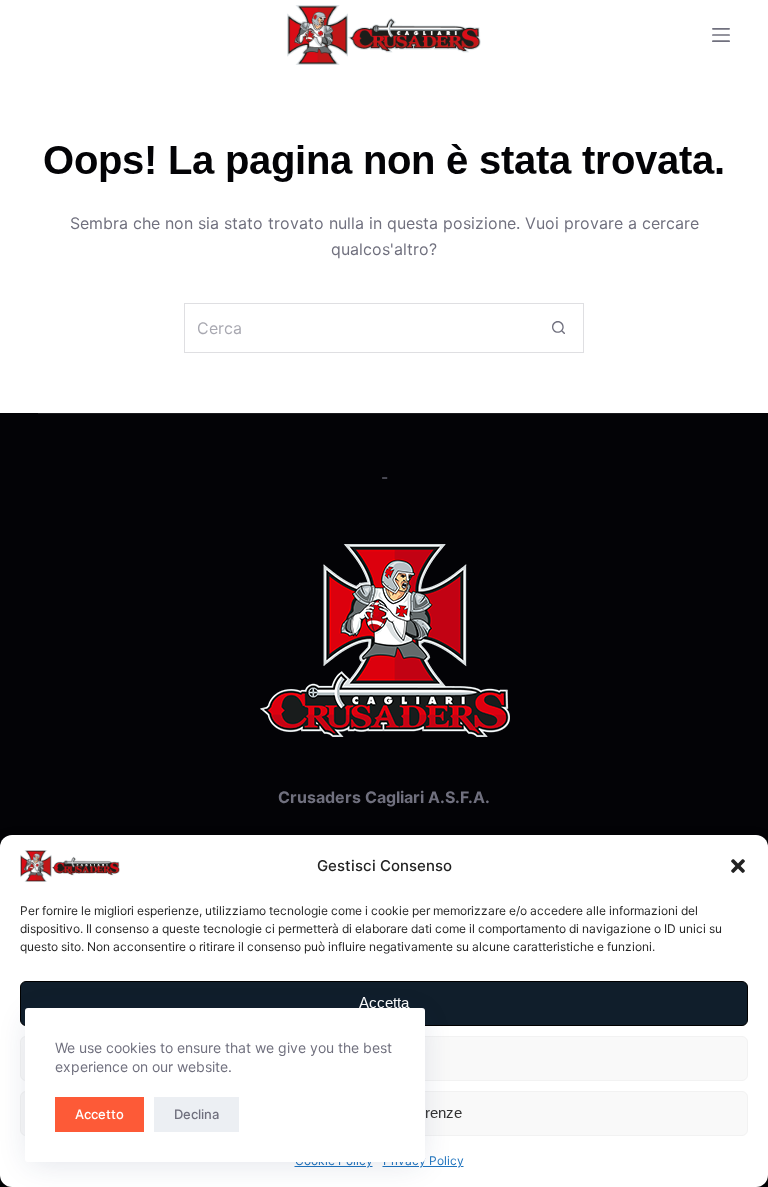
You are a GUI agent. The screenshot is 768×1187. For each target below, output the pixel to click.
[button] (738, 866)
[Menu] (721, 35)
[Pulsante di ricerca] (559, 328)
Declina (196, 1114)
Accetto (99, 1114)
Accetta (384, 1002)
